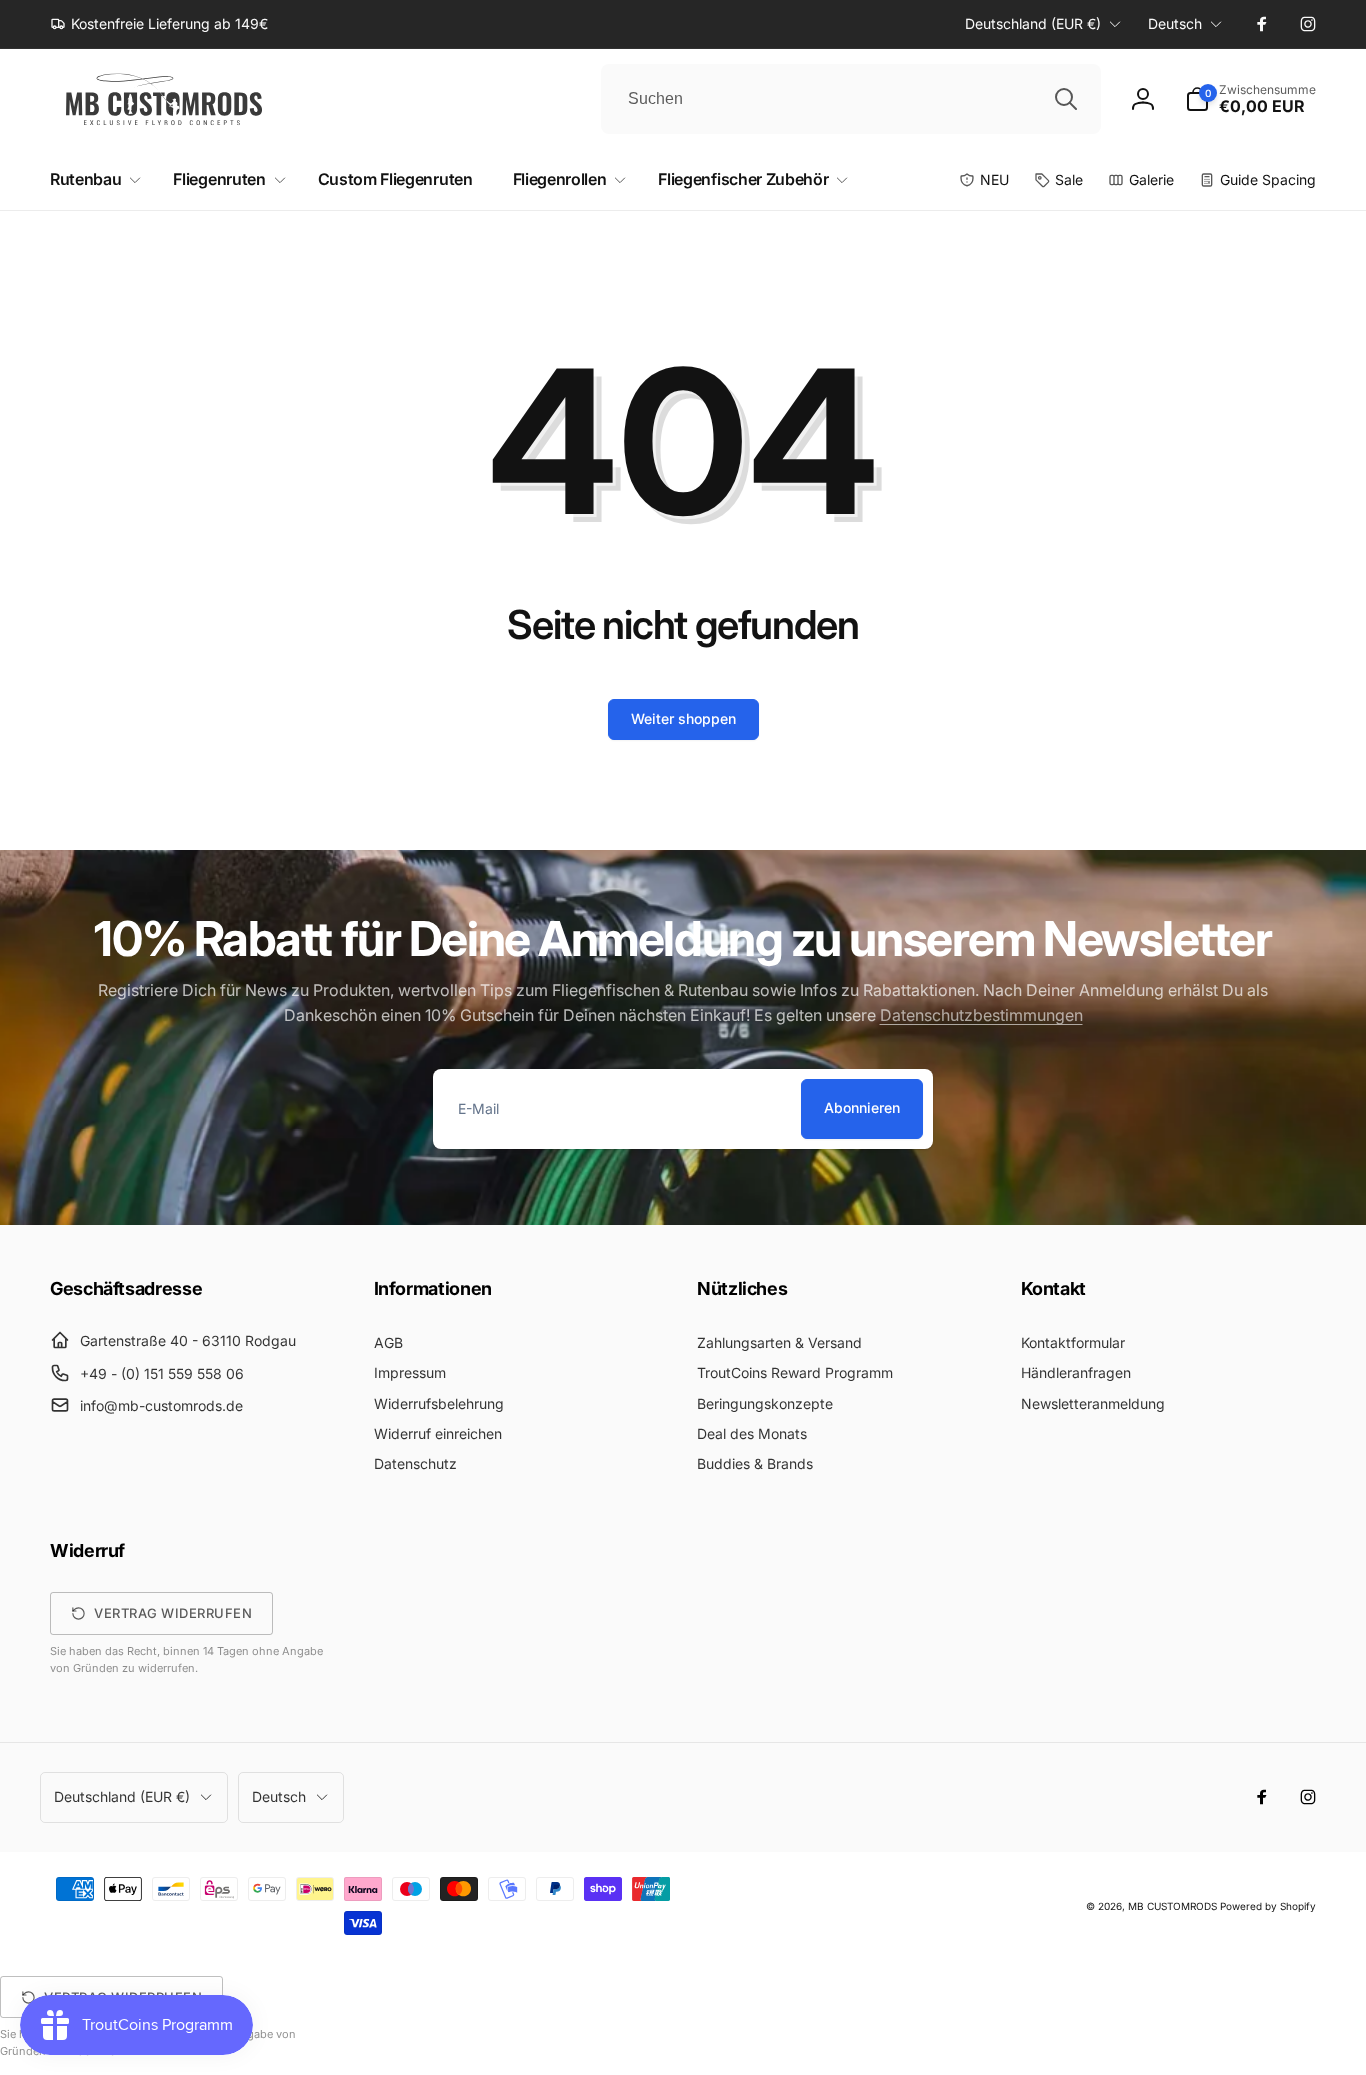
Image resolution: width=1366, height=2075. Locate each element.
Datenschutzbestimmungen (981, 1015)
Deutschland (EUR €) (1033, 23)
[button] (1250, 99)
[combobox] (851, 99)
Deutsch (1175, 23)
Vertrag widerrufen (173, 1613)
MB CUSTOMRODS (1172, 1906)
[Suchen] (1066, 99)
